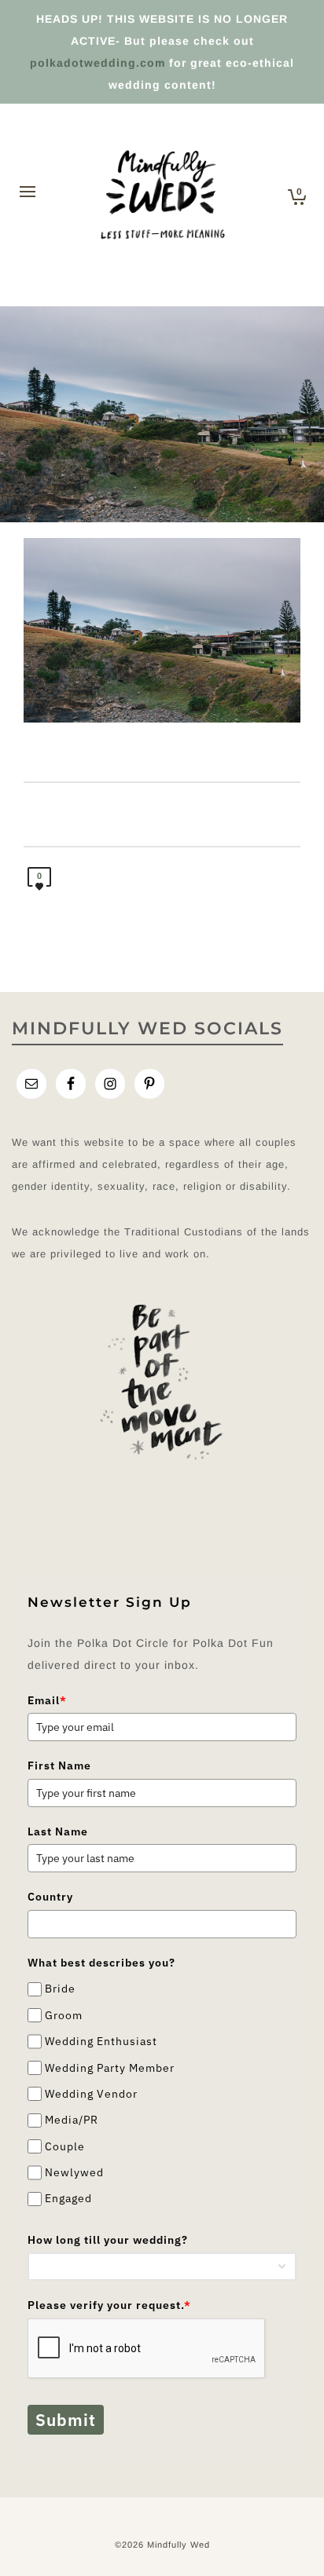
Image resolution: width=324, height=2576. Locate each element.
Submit (66, 2420)
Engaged (68, 2199)
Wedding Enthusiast (101, 2041)
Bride (60, 1989)
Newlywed (74, 2172)
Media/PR (72, 2120)
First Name (59, 1766)
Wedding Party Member (110, 2068)
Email (47, 1700)
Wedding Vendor (91, 2094)
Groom (64, 2015)
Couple (65, 2146)
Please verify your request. (109, 2305)
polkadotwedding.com (98, 63)
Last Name (58, 1831)
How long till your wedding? (108, 2240)
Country (50, 1897)
